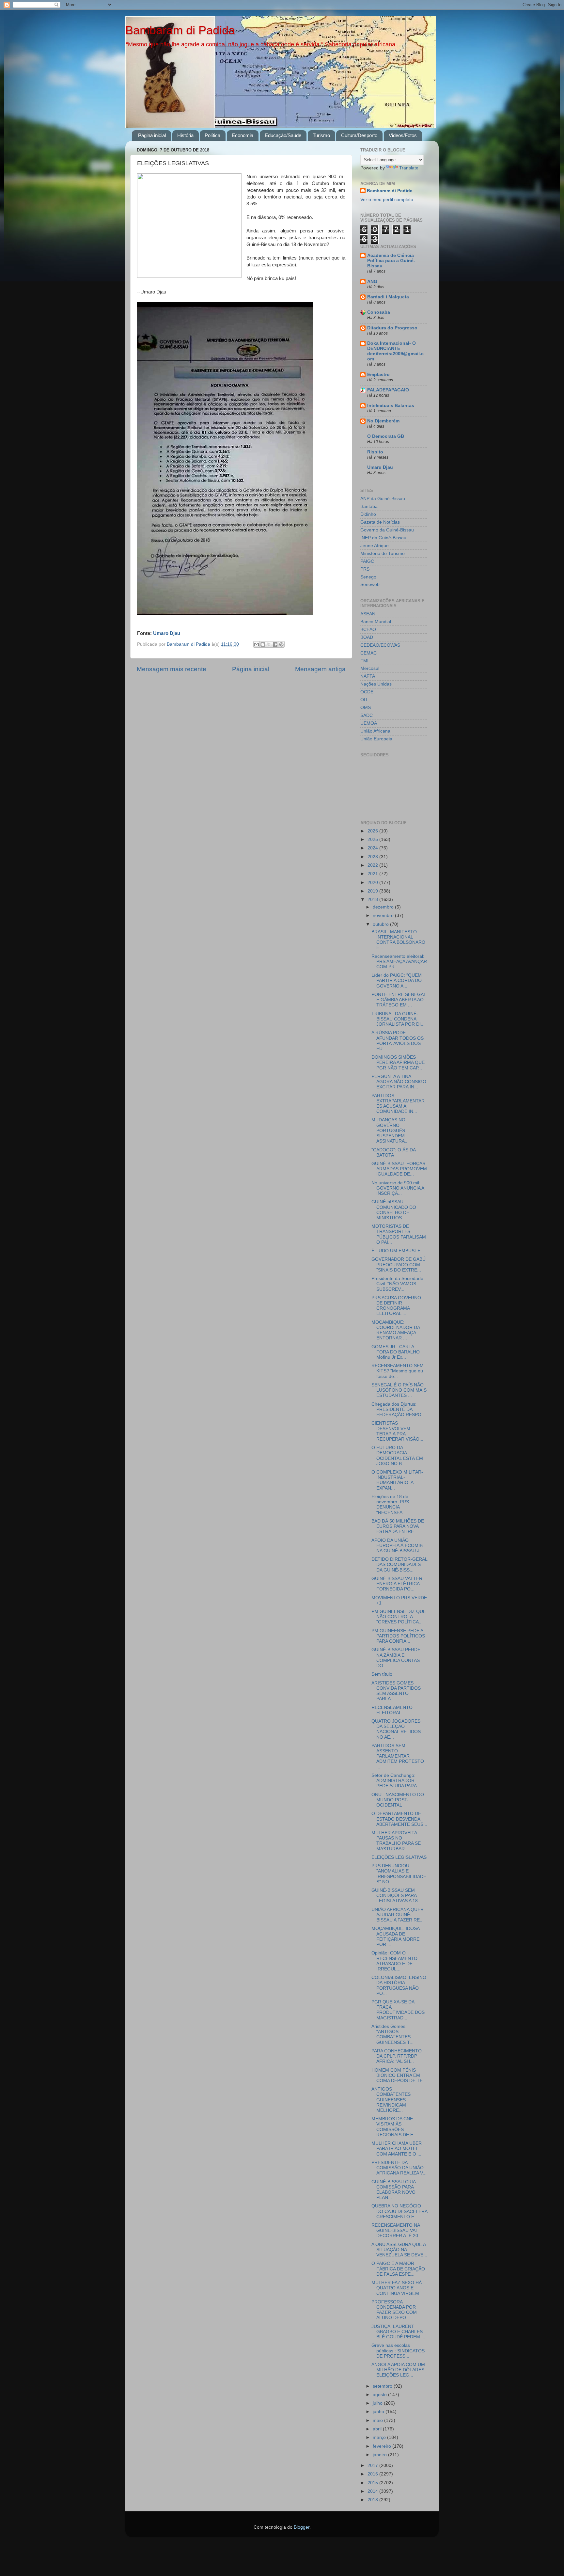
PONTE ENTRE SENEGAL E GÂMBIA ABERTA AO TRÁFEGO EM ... (399, 1000)
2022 (373, 865)
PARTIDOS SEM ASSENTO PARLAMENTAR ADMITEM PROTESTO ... (398, 1756)
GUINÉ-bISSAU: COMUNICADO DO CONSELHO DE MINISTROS (394, 1210)
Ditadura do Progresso (392, 328)
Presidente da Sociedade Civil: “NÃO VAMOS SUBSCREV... (397, 1284)
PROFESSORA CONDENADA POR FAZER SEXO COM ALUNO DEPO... (394, 2310)
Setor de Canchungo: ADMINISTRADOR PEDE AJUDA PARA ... (397, 1781)
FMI (364, 661)
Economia (243, 135)
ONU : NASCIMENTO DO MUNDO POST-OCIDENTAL (398, 1800)
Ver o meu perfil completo (387, 200)
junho (379, 2412)
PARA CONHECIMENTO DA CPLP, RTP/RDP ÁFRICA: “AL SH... (397, 2056)
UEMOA (369, 723)
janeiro (380, 2455)
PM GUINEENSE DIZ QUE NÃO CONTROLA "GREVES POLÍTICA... (399, 1617)
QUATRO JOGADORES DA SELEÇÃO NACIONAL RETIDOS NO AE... (396, 1729)
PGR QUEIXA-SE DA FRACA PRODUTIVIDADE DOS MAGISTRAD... (398, 2010)
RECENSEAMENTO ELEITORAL (392, 1710)
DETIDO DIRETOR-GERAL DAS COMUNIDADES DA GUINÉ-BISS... (399, 1565)
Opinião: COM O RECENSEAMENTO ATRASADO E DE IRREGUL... (394, 1961)
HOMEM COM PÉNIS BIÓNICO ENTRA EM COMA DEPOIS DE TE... (399, 2075)
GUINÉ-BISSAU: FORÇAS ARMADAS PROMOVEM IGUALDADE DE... (399, 1169)
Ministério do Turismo (383, 553)
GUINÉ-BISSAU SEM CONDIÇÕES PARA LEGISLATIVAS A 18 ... (397, 1896)
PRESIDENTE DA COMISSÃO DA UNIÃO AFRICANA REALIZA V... (399, 2168)
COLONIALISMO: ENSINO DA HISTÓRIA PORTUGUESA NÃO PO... (399, 1985)
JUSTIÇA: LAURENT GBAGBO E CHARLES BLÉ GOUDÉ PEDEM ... (398, 2332)
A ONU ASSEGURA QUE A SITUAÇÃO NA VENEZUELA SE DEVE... (399, 2250)
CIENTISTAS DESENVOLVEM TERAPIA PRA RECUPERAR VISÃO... (397, 1431)
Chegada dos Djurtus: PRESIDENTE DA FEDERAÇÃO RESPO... (398, 1409)
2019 (373, 891)
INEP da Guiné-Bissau (383, 538)
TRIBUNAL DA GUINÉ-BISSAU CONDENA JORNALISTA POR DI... (398, 1019)
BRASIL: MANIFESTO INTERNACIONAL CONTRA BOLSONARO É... (398, 940)
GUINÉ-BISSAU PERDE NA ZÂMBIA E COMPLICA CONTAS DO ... (396, 1658)
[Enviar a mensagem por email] (257, 644)
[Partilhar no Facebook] (275, 644)
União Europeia (376, 739)
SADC (367, 715)
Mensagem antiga (320, 669)
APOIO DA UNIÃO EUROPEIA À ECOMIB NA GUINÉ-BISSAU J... (397, 1546)
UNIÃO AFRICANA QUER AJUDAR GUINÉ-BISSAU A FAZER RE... (398, 1915)
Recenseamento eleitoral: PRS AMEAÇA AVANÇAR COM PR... (399, 962)
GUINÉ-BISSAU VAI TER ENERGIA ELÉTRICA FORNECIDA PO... (397, 1584)
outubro (381, 924)
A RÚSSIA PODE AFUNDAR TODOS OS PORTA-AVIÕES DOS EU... (398, 1041)
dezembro (384, 907)
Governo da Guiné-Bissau (387, 530)
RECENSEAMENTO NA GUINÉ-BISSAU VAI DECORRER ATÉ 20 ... (397, 2230)
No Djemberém (383, 421)
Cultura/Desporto (359, 135)
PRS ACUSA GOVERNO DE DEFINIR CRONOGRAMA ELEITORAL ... (396, 1306)
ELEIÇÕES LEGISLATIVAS (399, 1857)
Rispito (375, 452)
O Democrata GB (386, 436)
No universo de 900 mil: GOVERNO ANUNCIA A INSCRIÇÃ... (398, 1188)
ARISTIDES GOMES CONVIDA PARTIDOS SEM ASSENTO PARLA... (396, 1691)
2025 (373, 839)
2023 (373, 857)
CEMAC (368, 653)
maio (378, 2420)
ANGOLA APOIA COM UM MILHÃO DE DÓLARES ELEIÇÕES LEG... (398, 2370)
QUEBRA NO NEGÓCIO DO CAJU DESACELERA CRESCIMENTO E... (399, 2211)
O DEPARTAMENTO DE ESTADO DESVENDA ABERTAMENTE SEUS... (399, 1819)
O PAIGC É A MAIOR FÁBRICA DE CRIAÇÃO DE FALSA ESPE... (398, 2269)
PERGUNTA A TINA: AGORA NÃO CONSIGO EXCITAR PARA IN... (399, 1082)
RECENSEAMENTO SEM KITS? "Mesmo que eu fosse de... (398, 1371)
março (380, 2437)
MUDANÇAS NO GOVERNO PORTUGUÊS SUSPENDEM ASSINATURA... (390, 1130)
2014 (373, 2491)
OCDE (367, 692)
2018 (373, 900)
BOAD (367, 637)
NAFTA (368, 676)
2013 (373, 2500)
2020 (373, 883)
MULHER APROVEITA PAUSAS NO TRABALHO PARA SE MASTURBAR (396, 1841)
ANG (372, 282)
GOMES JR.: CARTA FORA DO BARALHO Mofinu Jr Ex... (396, 1352)
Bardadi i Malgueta (388, 297)
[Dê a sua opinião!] (263, 644)
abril (378, 2429)
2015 (373, 2483)
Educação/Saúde (283, 135)
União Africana (375, 731)
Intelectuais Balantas (391, 406)
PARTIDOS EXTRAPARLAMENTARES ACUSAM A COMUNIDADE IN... (398, 1104)
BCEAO (368, 630)
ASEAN (368, 614)
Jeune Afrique (375, 546)
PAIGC (367, 561)
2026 (373, 831)
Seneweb (370, 585)
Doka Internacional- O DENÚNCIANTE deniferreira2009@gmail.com (395, 351)
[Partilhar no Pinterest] (281, 644)
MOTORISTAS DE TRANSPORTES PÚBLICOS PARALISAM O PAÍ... (399, 1234)
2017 (373, 2465)
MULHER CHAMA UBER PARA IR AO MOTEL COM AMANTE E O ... (397, 2149)
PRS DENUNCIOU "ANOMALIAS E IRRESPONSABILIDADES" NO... (399, 1874)
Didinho (368, 514)
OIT (364, 700)
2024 (373, 848)
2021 (373, 874)
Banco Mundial (376, 622)
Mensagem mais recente (172, 669)
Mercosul (370, 668)
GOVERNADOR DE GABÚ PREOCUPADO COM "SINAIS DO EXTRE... (399, 1264)
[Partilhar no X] (269, 644)
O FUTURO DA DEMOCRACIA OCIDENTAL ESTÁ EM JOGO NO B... (397, 1456)
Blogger (302, 2527)
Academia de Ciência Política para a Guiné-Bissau (391, 261)
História (185, 135)
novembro (384, 916)
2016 (373, 2474)
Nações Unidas (376, 684)
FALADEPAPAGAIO (388, 390)
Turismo (321, 135)
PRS (365, 569)
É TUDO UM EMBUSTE (396, 1251)
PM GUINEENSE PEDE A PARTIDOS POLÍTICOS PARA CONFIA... (398, 1636)
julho (378, 2403)
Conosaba (379, 312)
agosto (380, 2395)
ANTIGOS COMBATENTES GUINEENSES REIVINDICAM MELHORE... (391, 2100)
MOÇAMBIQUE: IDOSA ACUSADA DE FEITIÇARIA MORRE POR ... (395, 1936)
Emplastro (378, 375)
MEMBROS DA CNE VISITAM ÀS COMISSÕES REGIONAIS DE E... (394, 2127)
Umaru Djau (380, 467)
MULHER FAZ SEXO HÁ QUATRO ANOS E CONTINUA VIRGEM (397, 2288)
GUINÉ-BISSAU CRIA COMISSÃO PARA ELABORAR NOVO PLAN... (393, 2190)
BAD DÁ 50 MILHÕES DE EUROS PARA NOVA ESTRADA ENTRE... (398, 1526)
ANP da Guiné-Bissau (383, 499)
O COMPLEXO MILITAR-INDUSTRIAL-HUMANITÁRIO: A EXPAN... (397, 1480)
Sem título (382, 1674)
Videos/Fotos (403, 135)
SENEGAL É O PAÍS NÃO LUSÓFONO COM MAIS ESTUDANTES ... (399, 1390)
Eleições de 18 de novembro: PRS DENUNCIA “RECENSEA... (390, 1505)
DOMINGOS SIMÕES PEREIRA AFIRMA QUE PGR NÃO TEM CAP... (398, 1062)
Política (212, 135)
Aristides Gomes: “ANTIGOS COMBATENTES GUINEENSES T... (392, 2034)
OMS (366, 708)
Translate (409, 168)
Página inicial (152, 135)
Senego (368, 577)
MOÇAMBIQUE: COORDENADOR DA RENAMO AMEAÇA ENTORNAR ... (396, 1330)
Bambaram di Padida (180, 30)
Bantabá (369, 506)
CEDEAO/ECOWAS (380, 645)
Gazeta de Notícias (380, 522)
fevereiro (383, 2446)
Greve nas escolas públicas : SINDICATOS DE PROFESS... (398, 2351)
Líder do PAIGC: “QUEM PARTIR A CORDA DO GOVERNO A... (397, 980)
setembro (383, 2386)
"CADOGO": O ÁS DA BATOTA (393, 1153)
